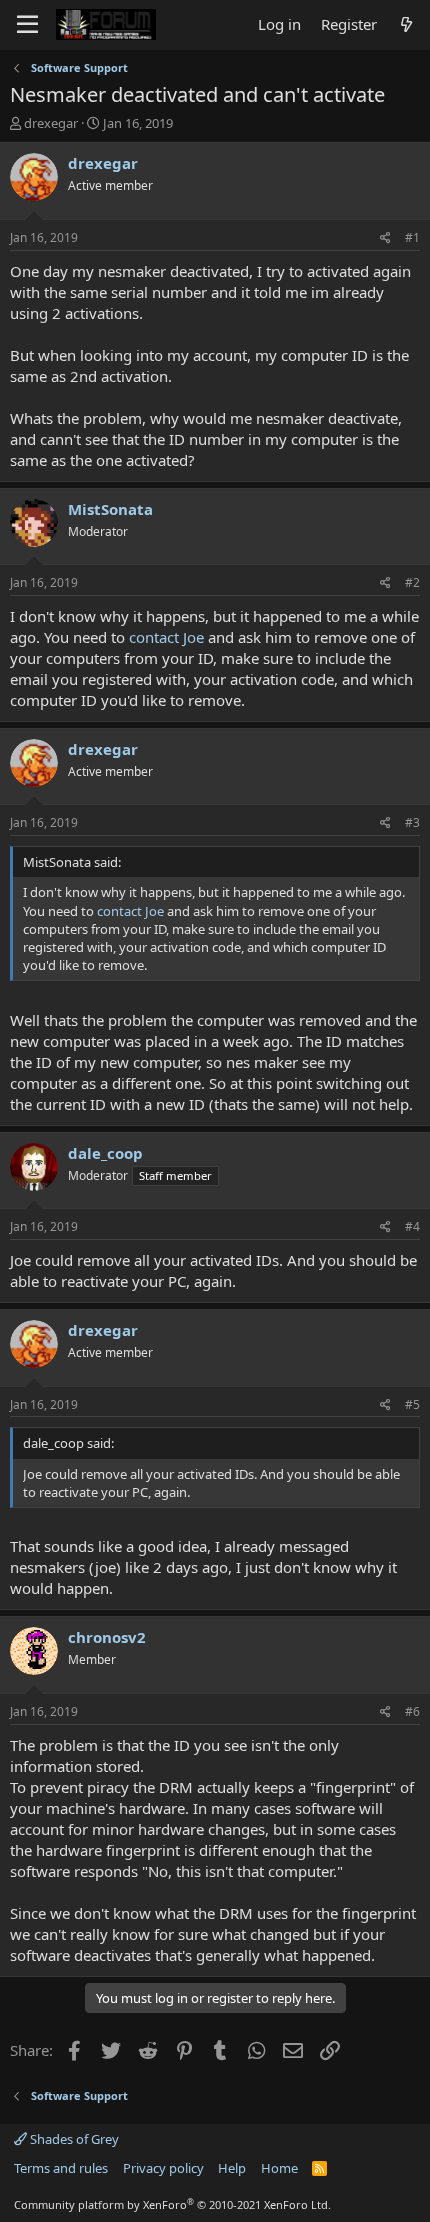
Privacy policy (163, 2168)
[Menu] (27, 25)
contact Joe (166, 637)
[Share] (385, 238)
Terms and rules (61, 2168)
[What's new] (406, 24)
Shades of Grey (73, 2139)
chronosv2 (107, 1637)
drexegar (51, 123)
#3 (412, 822)
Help (232, 2168)
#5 (412, 1404)
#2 (412, 582)
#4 (412, 1226)
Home (279, 2168)
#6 (412, 1711)
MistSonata (110, 509)
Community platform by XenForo (172, 2204)
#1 (412, 237)
